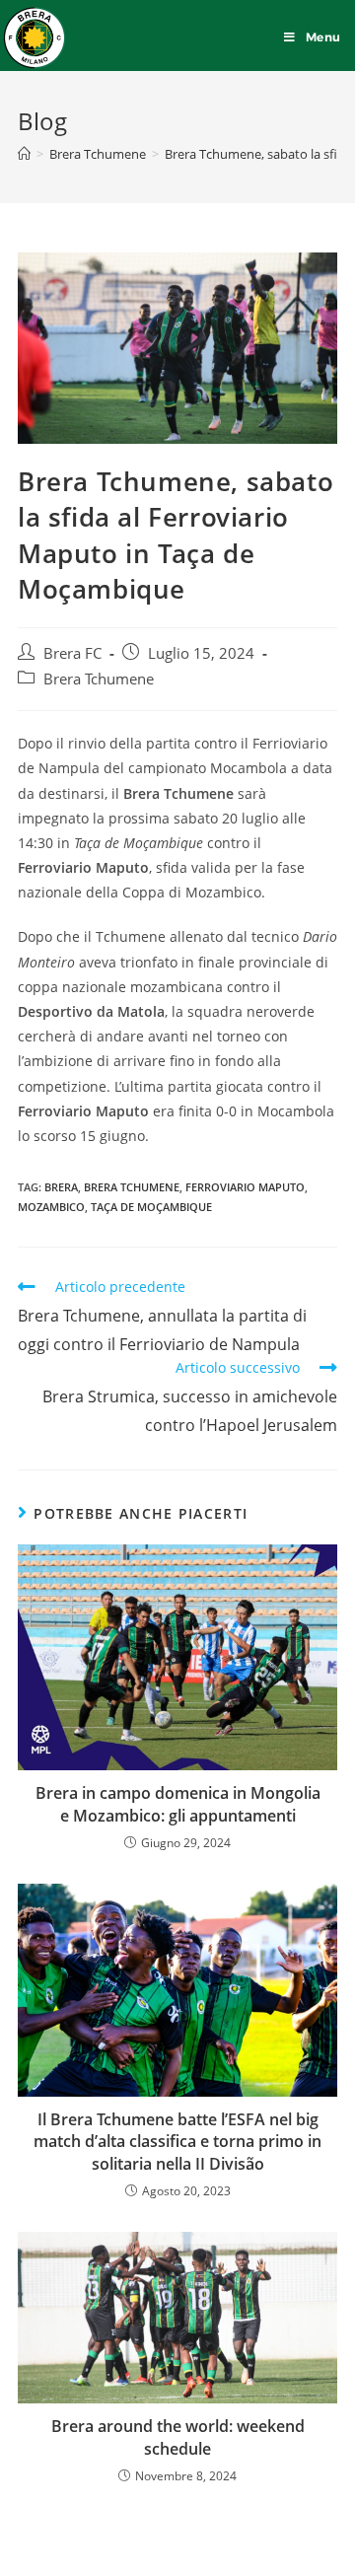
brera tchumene (132, 1187)
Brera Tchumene (99, 679)
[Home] (24, 154)
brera (61, 1187)
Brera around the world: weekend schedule (178, 2437)
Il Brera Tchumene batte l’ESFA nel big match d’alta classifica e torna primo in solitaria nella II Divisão (177, 2142)
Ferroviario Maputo (245, 1187)
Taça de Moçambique (151, 1207)
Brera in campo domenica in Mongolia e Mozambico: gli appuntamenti (178, 1804)
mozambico (51, 1207)
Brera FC (72, 653)
